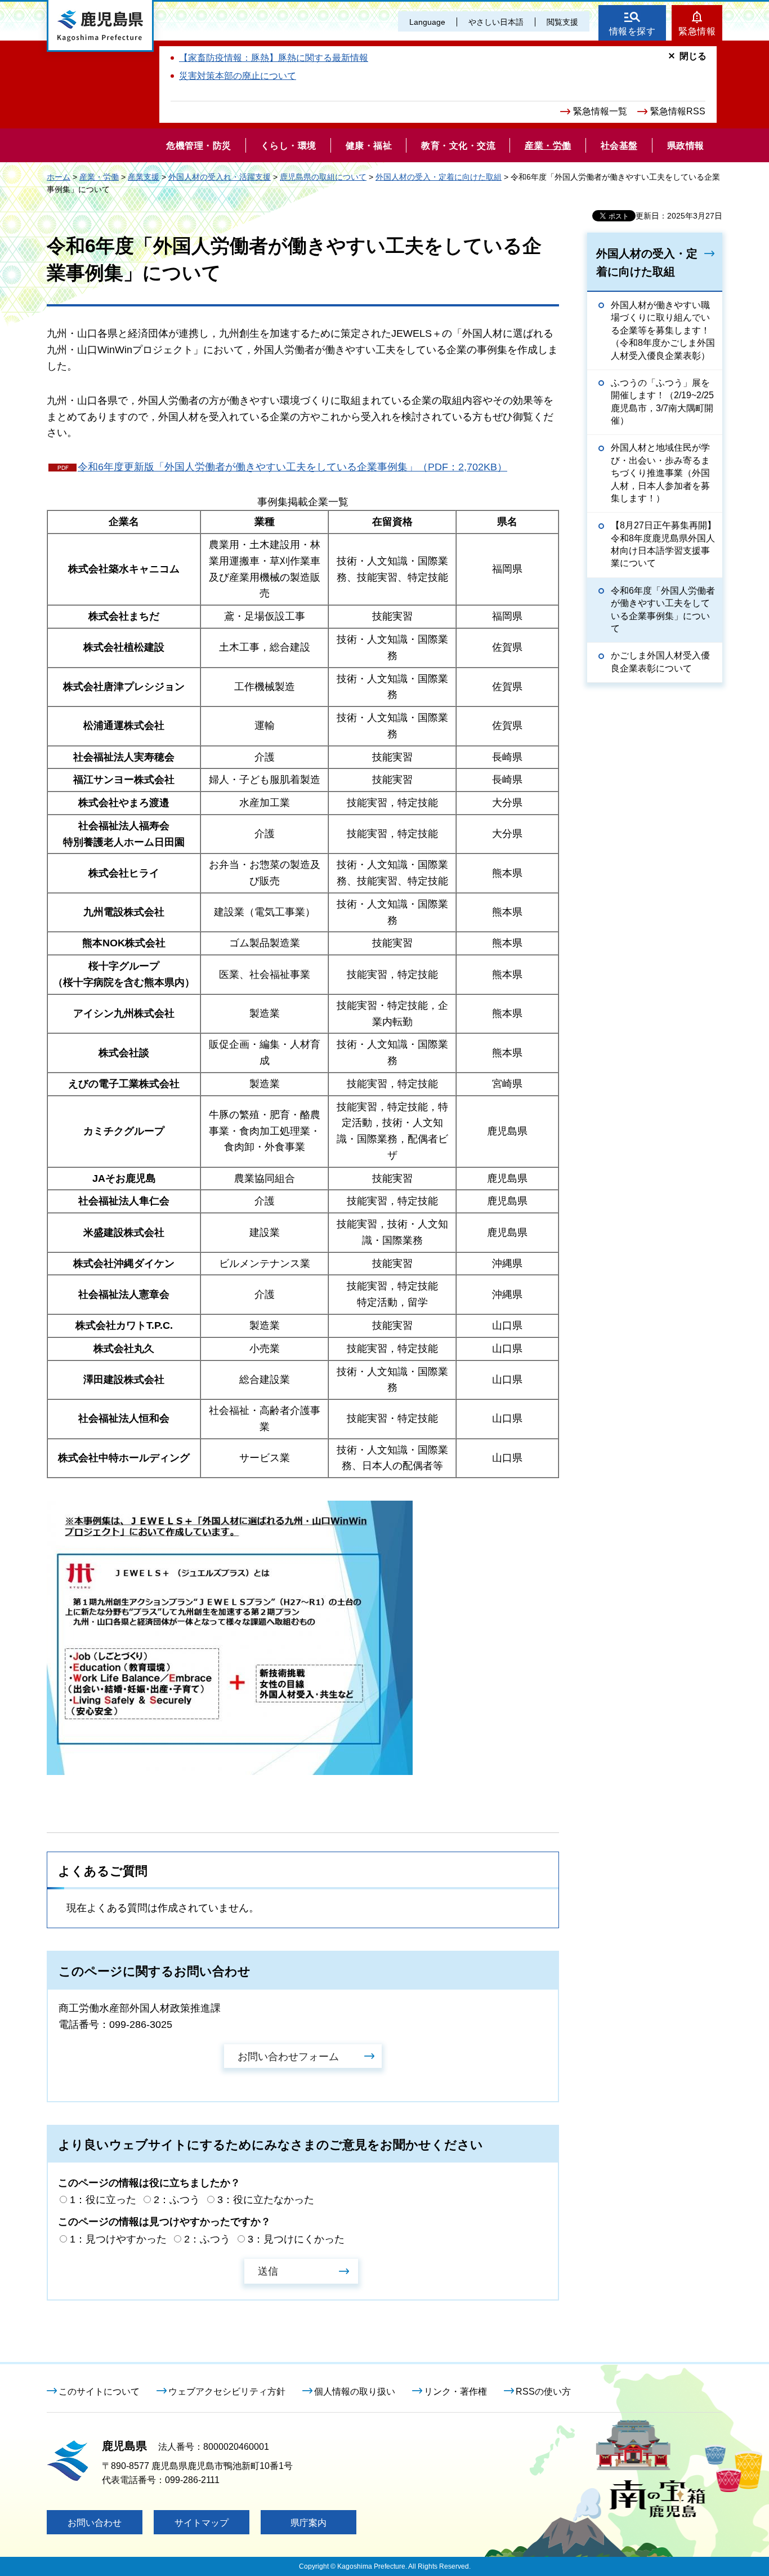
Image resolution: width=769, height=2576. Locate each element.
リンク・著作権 (455, 2392)
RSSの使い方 (543, 2392)
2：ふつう (177, 2200)
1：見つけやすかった (118, 2239)
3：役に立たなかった (266, 2200)
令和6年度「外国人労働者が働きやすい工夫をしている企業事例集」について (663, 609)
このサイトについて (99, 2392)
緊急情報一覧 (600, 111)
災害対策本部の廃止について (238, 76)
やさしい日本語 (496, 22)
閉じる (693, 56)
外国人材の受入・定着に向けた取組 (439, 177)
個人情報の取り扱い (355, 2392)
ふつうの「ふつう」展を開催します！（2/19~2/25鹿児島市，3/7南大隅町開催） (662, 402)
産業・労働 (99, 177)
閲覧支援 (562, 22)
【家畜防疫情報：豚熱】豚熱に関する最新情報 (274, 58)
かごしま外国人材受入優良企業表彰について (660, 662)
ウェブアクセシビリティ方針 (227, 2392)
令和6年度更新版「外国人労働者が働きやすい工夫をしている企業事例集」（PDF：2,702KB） (292, 467)
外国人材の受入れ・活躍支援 (220, 177)
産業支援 (144, 177)
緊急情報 (697, 31)
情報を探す (632, 31)
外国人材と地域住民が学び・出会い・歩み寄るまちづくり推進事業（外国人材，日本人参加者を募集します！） (660, 473)
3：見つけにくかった (296, 2239)
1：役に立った (103, 2200)
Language (427, 22)
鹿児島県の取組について (323, 177)
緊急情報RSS (678, 111)
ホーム (59, 177)
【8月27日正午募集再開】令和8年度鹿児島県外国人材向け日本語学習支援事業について (663, 544)
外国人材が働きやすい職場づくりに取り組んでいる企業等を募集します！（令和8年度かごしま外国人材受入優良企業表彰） (663, 330)
